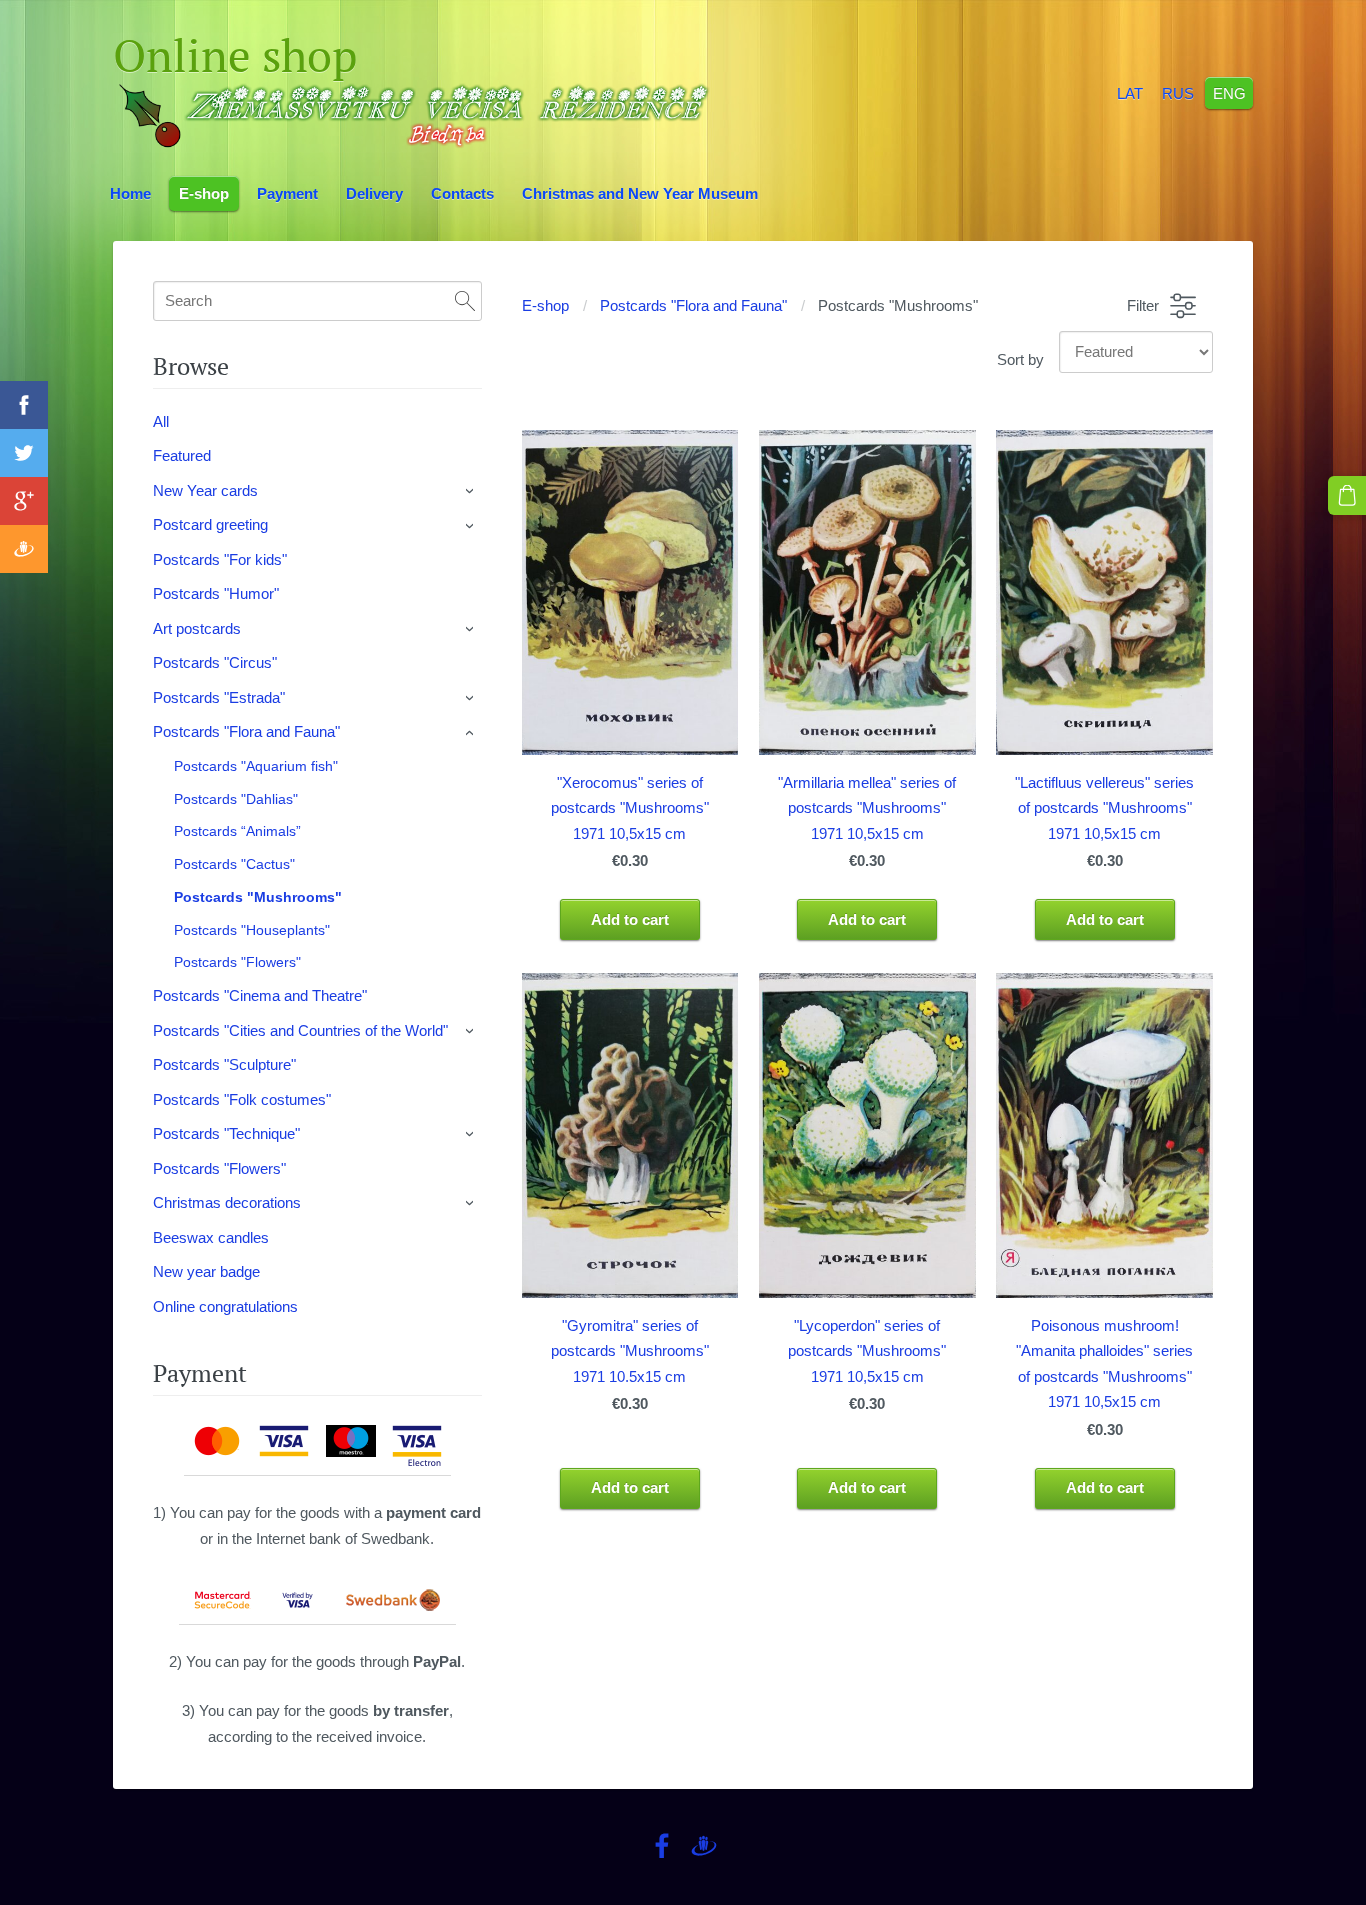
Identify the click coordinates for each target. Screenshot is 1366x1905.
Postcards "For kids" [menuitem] (220, 559)
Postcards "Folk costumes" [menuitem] (242, 1099)
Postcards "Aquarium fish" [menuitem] (256, 766)
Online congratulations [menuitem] (225, 1306)
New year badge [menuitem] (206, 1271)
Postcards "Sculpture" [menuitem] (224, 1064)
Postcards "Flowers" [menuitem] (237, 962)
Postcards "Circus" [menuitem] (215, 662)
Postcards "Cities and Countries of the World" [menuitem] (300, 1030)
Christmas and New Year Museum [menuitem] (640, 193)
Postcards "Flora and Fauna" (693, 305)
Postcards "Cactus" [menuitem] (234, 864)
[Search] (465, 301)
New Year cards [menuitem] (205, 490)
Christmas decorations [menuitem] (227, 1202)
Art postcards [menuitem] (197, 628)
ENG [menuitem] (1229, 92)
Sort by (1020, 359)
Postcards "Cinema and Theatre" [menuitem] (260, 995)
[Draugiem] (704, 1846)
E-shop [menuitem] (204, 193)
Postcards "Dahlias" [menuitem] (236, 799)
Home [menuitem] (130, 193)
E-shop (545, 305)
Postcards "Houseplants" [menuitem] (252, 930)
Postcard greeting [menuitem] (210, 524)
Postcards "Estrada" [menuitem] (219, 697)
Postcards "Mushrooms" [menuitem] (258, 897)
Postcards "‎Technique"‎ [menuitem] (226, 1133)
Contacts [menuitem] (462, 193)
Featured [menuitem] (182, 455)
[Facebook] (662, 1846)
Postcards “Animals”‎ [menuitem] (237, 831)
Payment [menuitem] (287, 193)
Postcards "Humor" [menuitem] (216, 593)
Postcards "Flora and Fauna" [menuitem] (246, 731)
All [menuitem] (161, 421)
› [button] (471, 491)
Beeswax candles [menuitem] (211, 1237)
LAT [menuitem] (1130, 92)
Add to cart (630, 919)
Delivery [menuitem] (374, 193)
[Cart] (1347, 495)
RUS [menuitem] (1178, 92)
